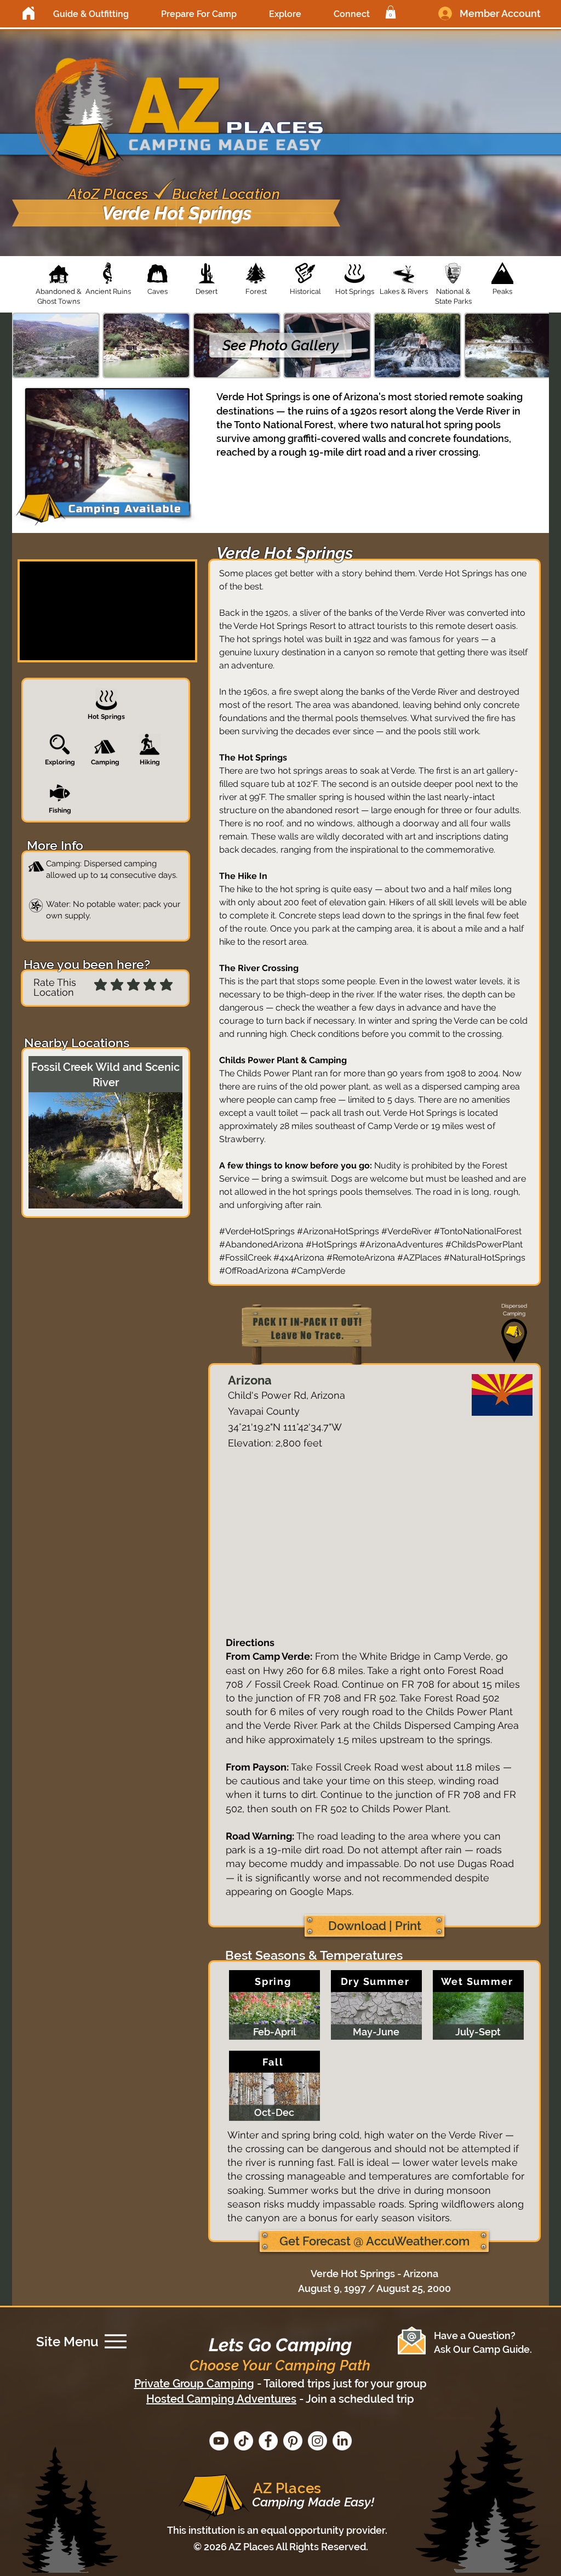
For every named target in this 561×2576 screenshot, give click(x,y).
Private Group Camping (194, 2384)
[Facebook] (268, 2441)
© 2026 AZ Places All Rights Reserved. (281, 2547)
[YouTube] (219, 2441)
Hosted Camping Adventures (221, 2399)
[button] (91, 14)
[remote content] (374, 1546)
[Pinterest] (293, 2441)
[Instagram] (317, 2441)
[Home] (28, 13)
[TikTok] (244, 2441)
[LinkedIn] (342, 2441)
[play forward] (535, 345)
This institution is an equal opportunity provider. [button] (277, 2530)
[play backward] (26, 345)
